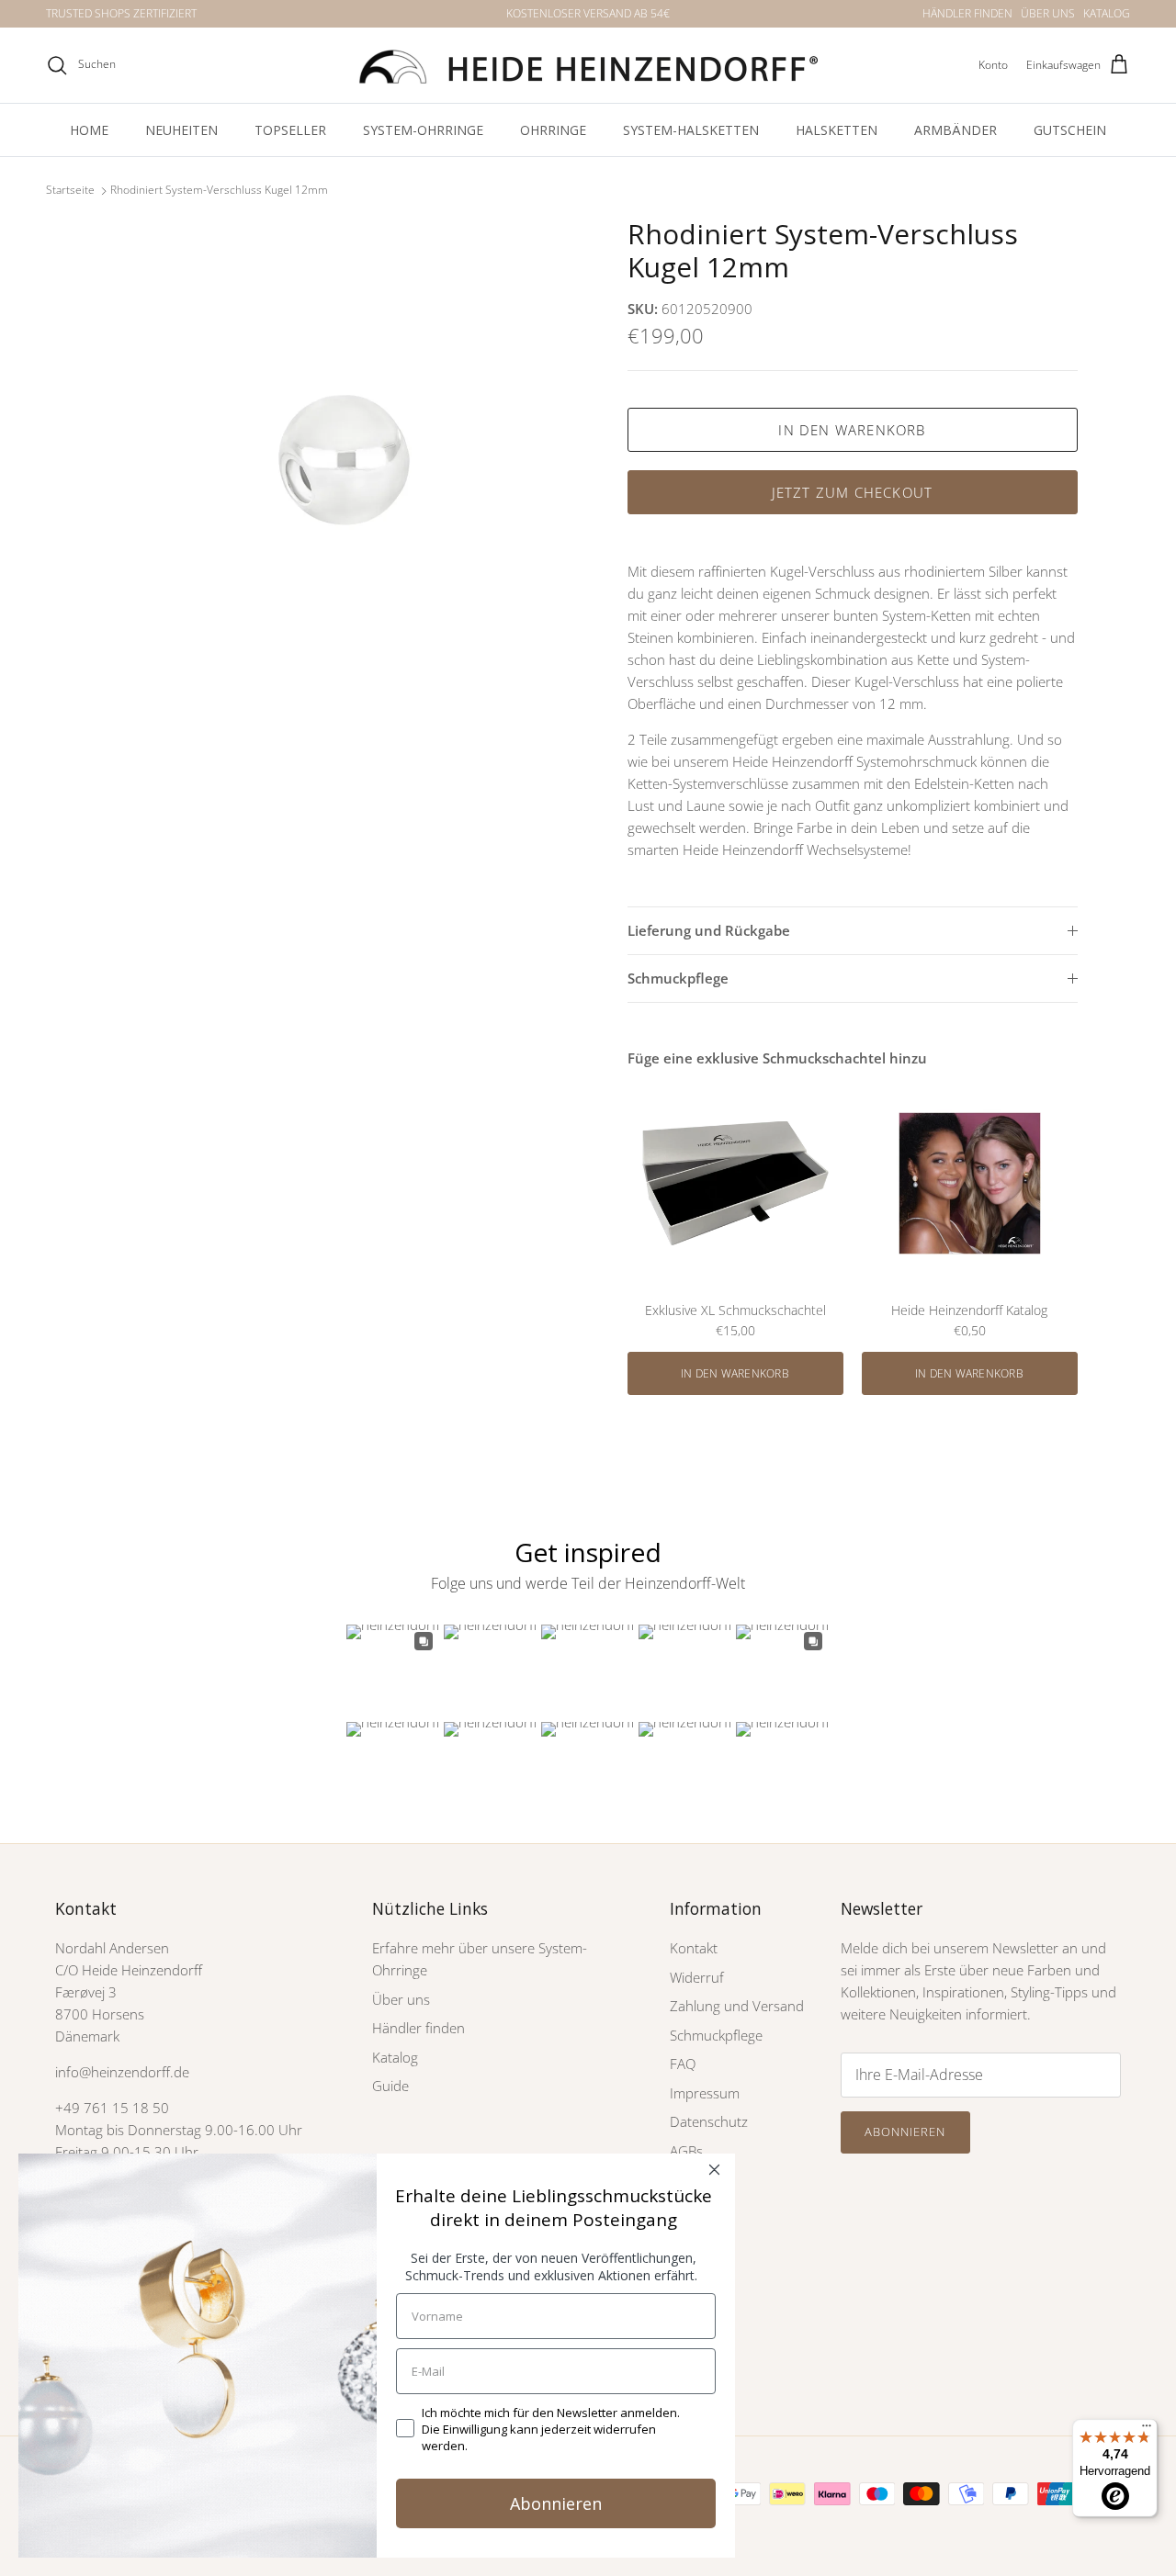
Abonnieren (905, 2132)
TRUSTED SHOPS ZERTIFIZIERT (121, 13)
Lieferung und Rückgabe (709, 930)
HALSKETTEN (837, 130)
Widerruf (697, 1977)
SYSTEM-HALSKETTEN (691, 130)
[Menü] (1147, 2430)
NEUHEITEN (181, 130)
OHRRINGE (553, 130)
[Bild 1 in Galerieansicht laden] (343, 461)
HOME (89, 130)
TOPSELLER (290, 130)
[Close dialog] (714, 2170)
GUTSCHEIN (1070, 130)
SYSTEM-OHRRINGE (423, 130)
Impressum (705, 2093)
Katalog (395, 2057)
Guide (390, 2086)
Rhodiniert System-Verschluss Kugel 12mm (219, 191)
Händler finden (418, 2028)
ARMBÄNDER (955, 130)
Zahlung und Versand (737, 2006)
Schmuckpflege (678, 978)
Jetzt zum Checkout (853, 492)
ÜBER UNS (1048, 13)
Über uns (401, 1999)
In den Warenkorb (852, 430)
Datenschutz (709, 2121)
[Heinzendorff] (588, 65)
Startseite (70, 191)
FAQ (683, 2064)
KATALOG (1107, 13)
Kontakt (694, 1948)
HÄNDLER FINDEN (967, 13)
